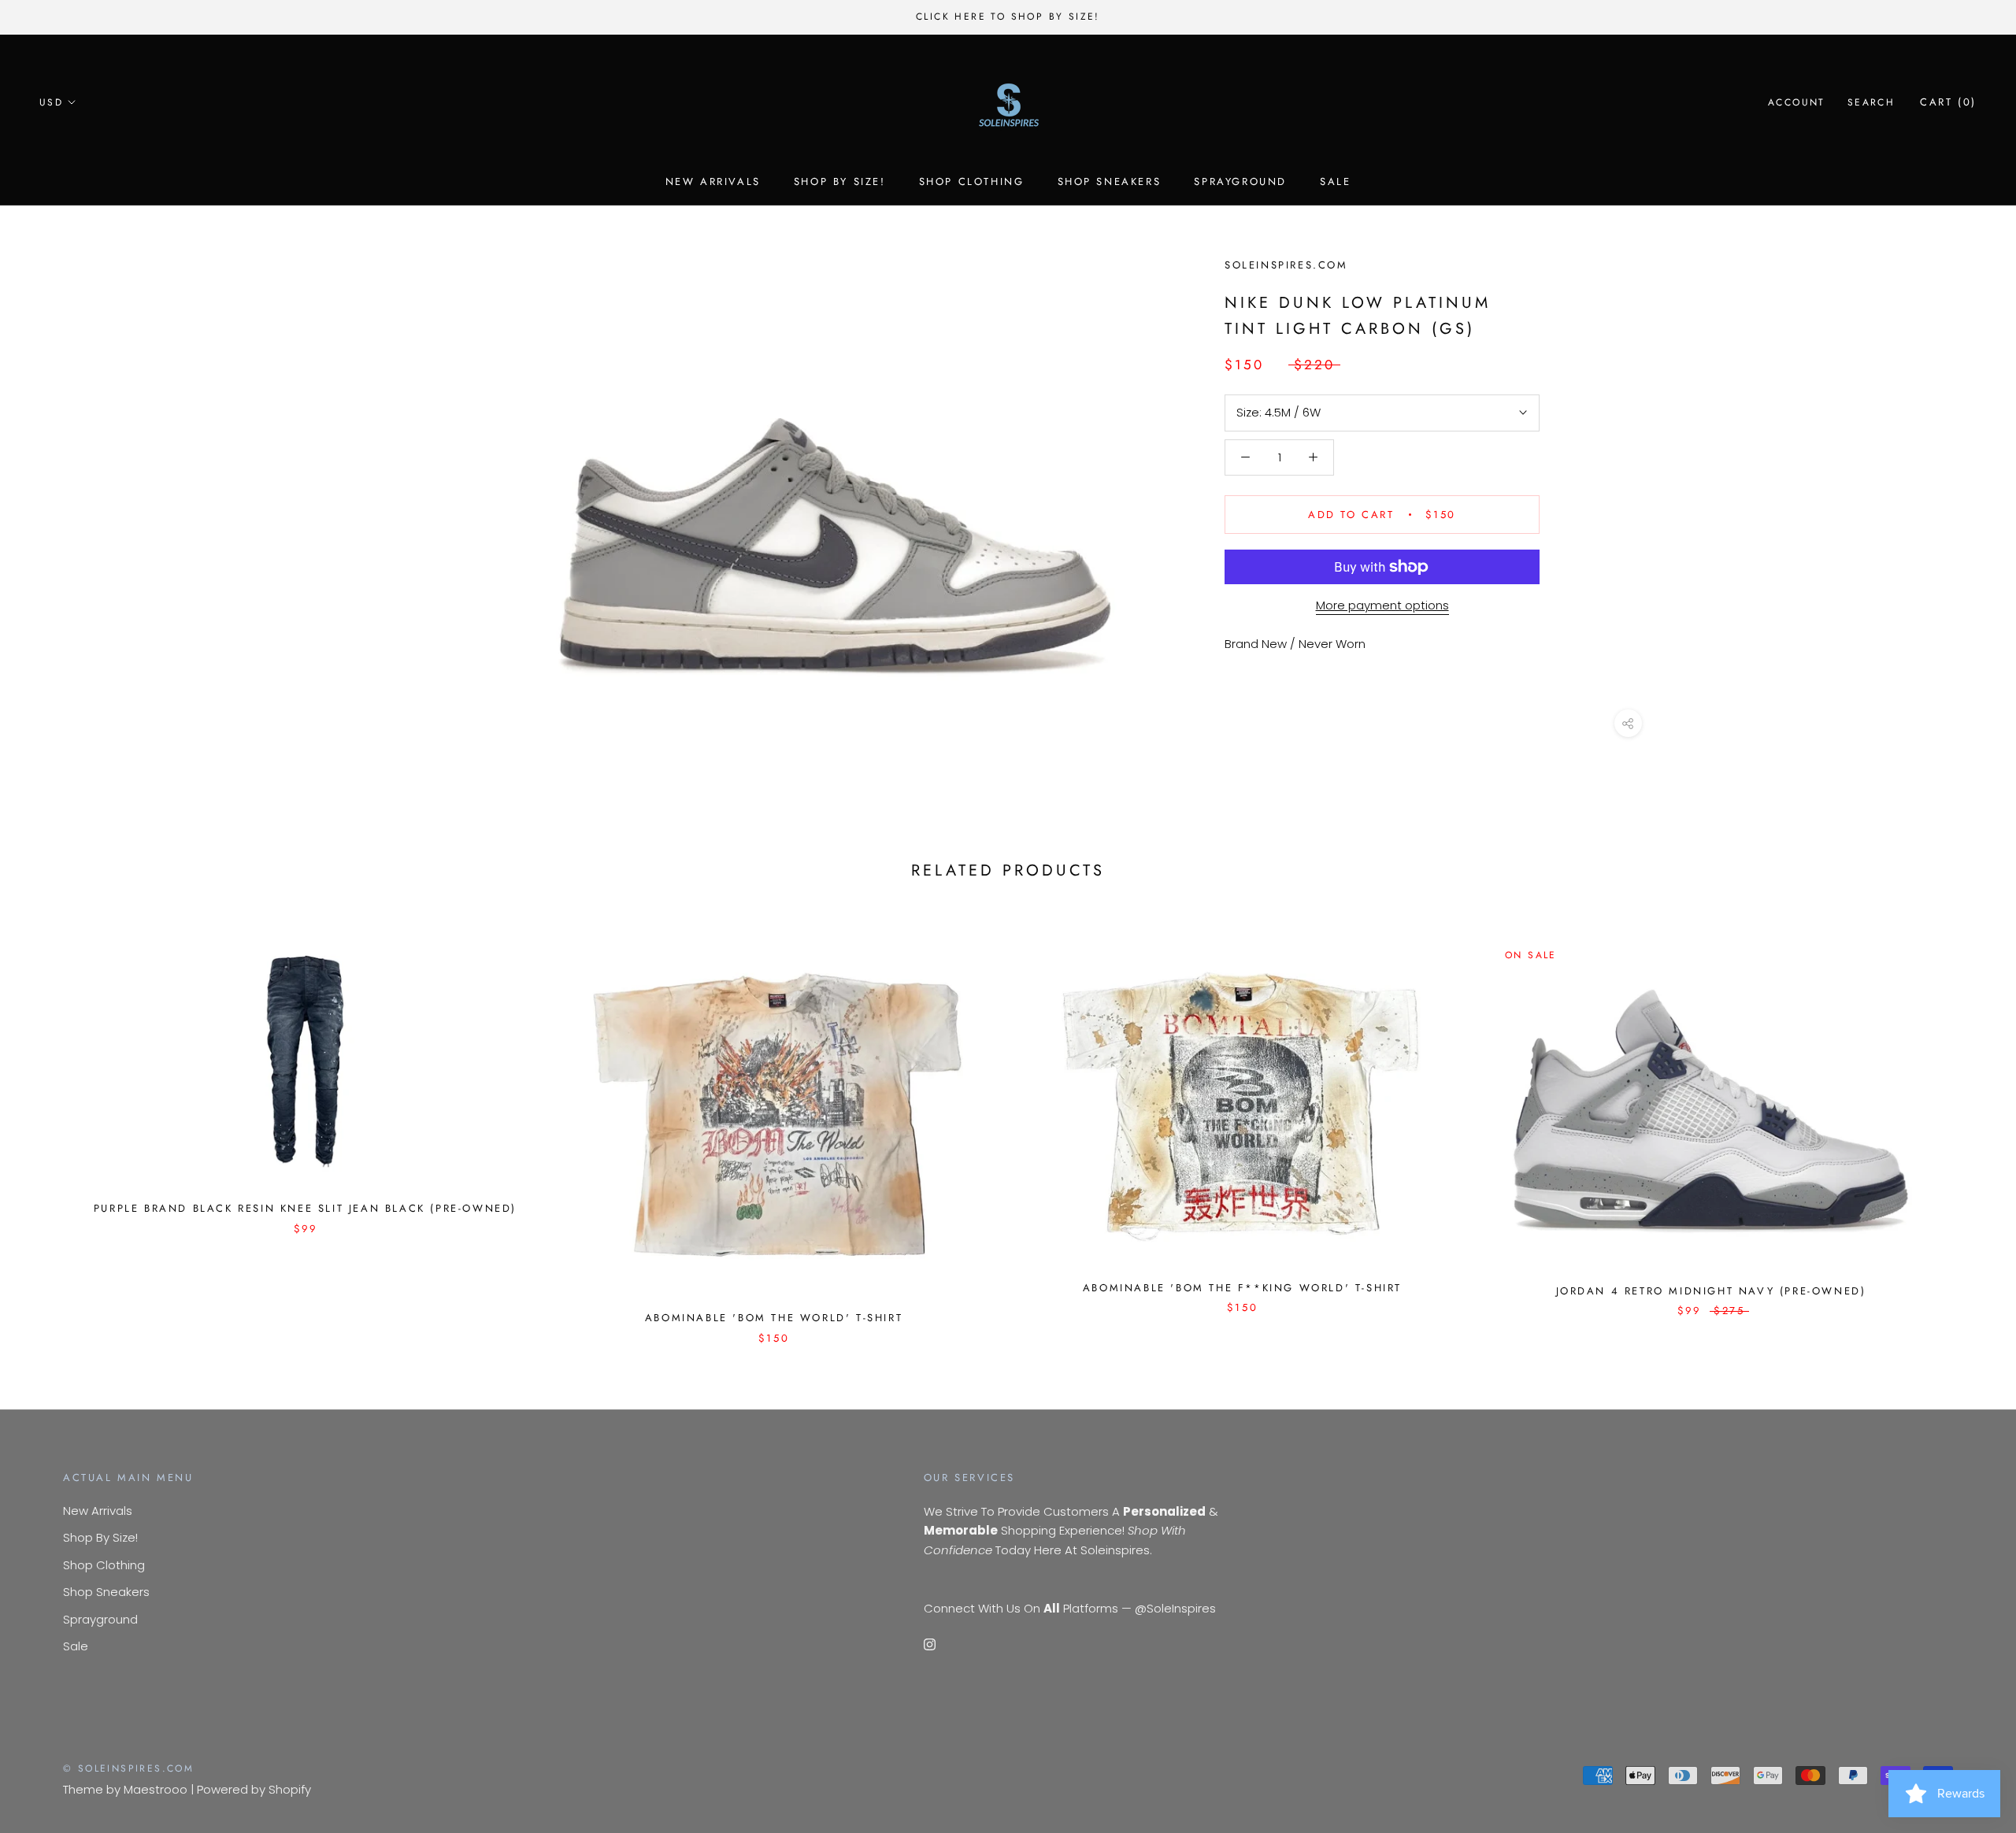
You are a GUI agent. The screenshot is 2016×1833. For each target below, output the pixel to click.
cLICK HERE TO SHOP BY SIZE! (1008, 17)
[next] (1967, 1125)
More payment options (1382, 605)
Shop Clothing (972, 181)
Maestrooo (156, 1789)
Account (1797, 102)
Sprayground (1240, 181)
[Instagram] (930, 1644)
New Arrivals (713, 181)
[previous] (49, 1125)
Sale (1335, 181)
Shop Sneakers (1110, 181)
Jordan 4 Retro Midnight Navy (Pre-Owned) (1711, 1291)
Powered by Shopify (254, 1789)
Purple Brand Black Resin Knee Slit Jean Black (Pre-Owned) (305, 1208)
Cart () (1948, 102)
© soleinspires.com (128, 1768)
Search (1871, 102)
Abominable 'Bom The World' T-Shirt (774, 1318)
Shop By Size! (840, 181)
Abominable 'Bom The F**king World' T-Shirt (1242, 1288)
